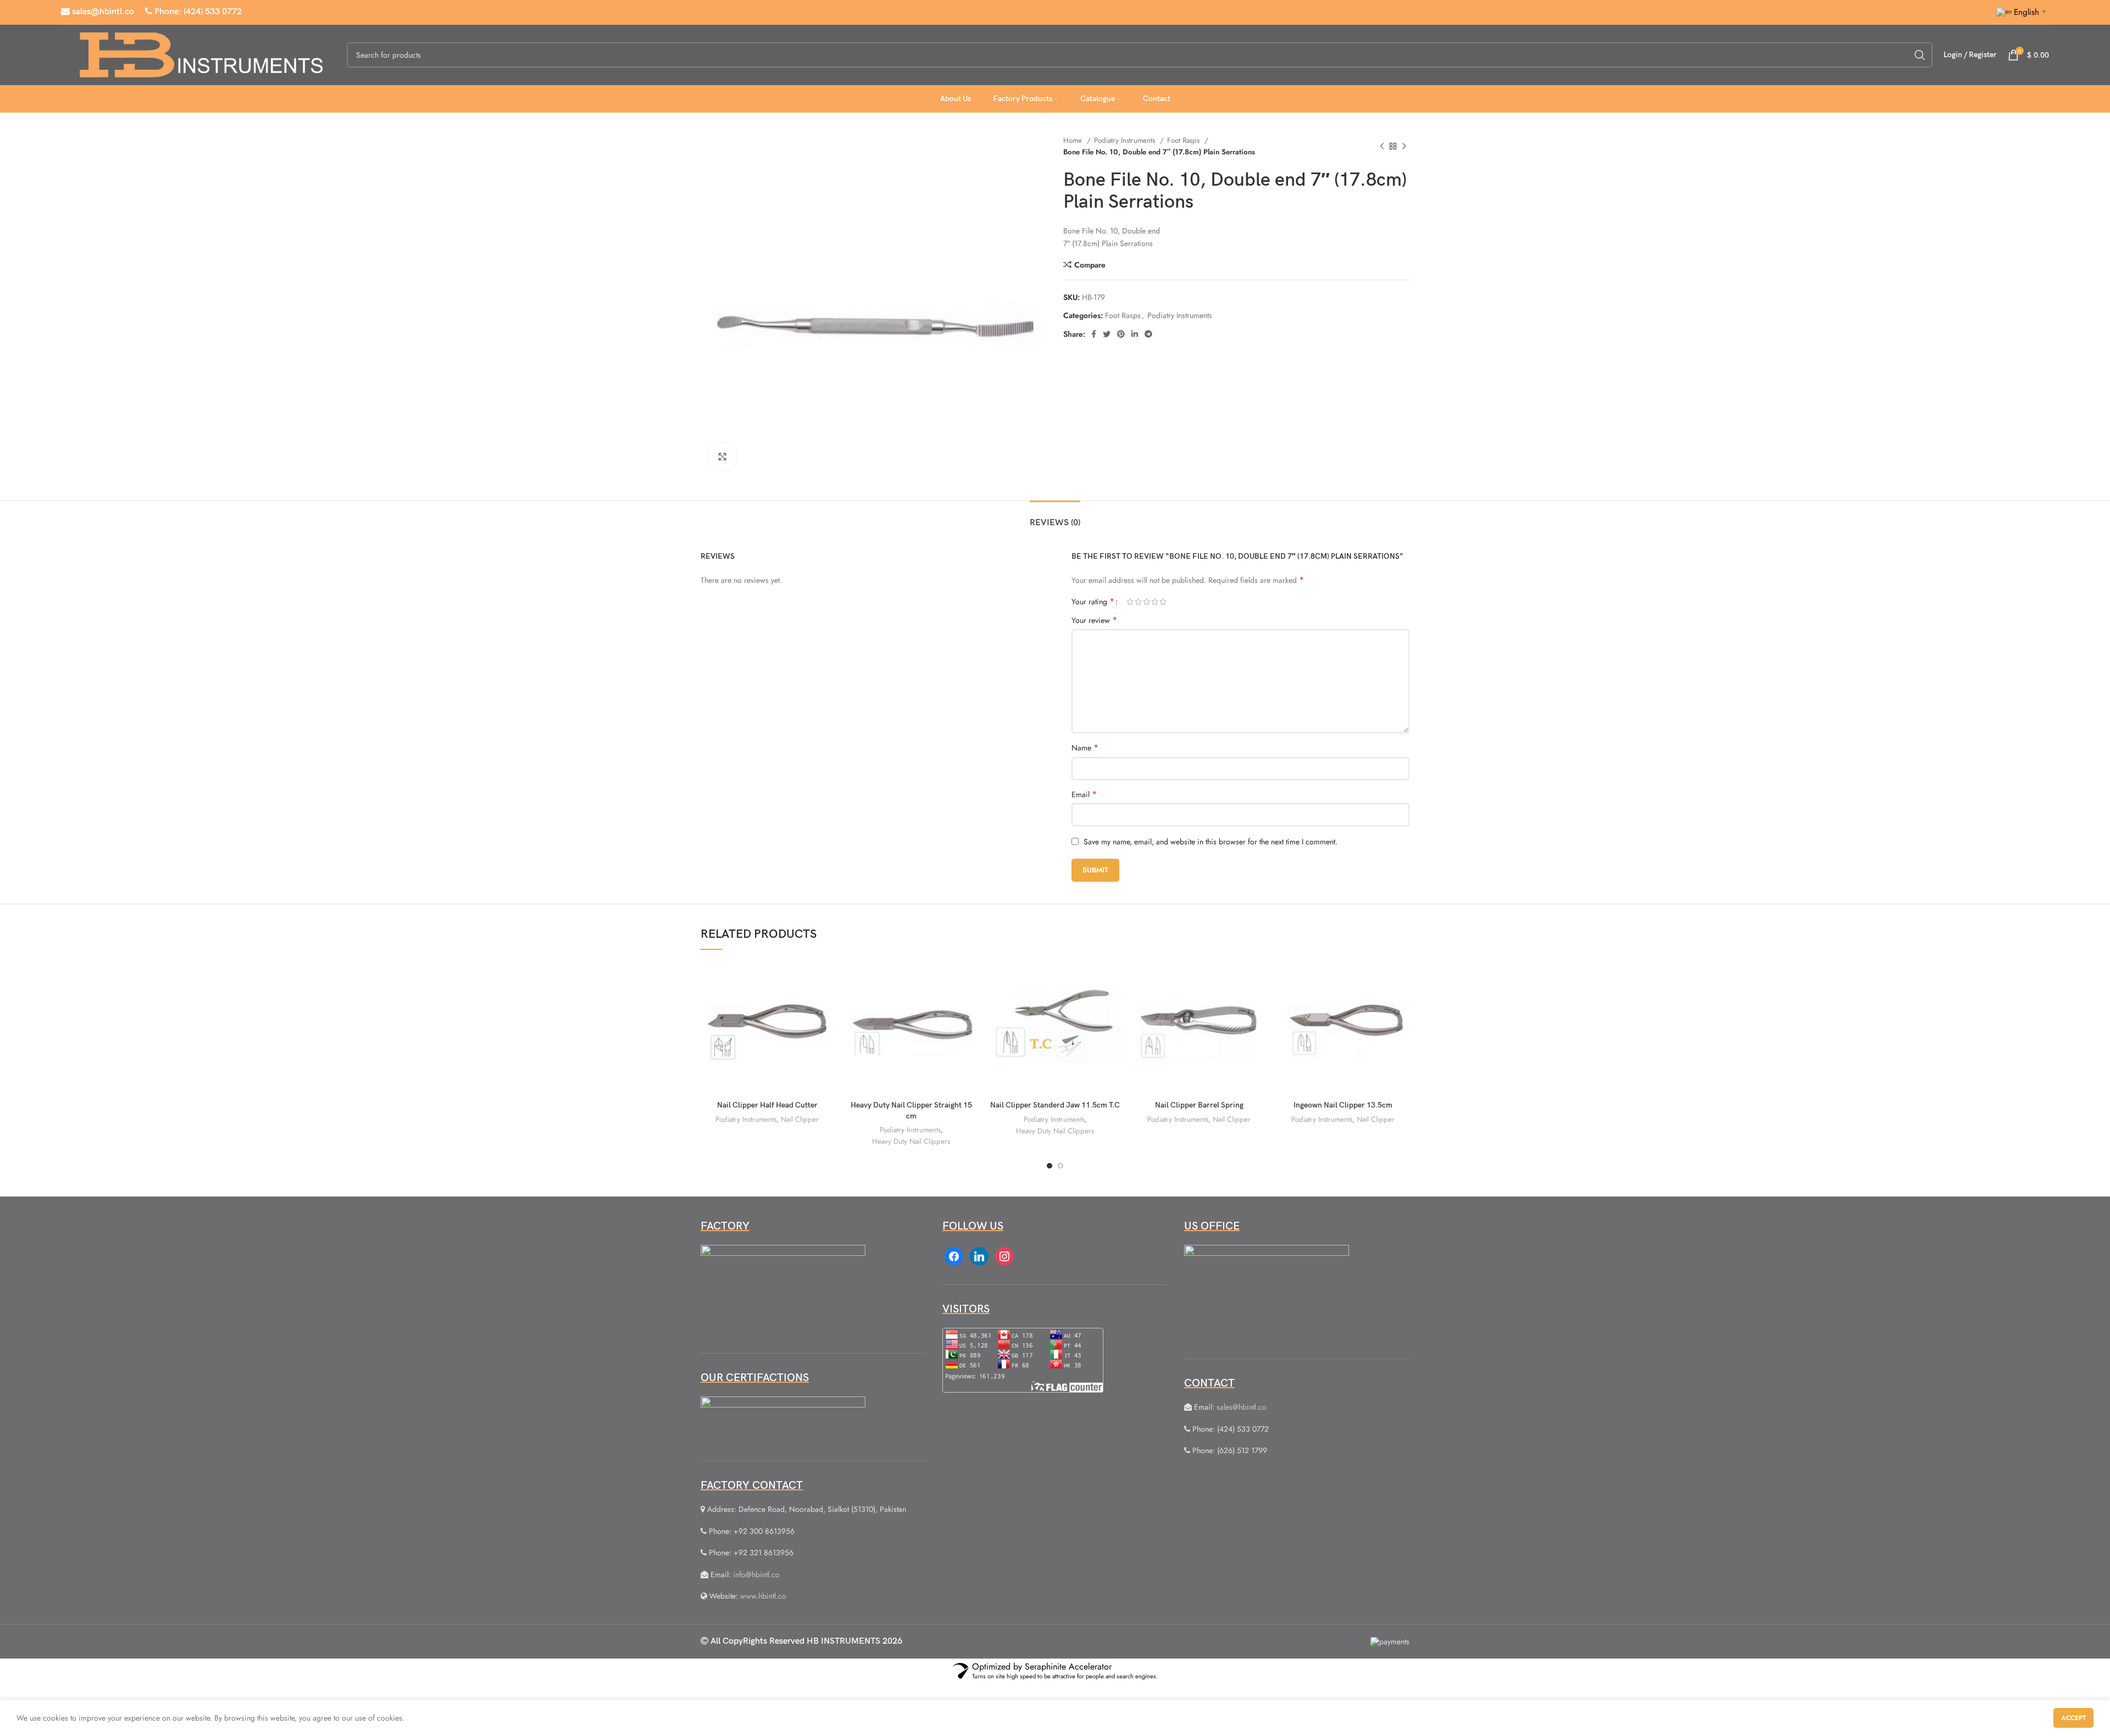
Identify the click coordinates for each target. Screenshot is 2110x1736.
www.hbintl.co (763, 1596)
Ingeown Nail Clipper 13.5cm (1343, 1105)
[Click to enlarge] (723, 457)
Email (1084, 794)
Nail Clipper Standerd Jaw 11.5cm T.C (1055, 1105)
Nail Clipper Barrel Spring (1199, 1105)
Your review (1094, 620)
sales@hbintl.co (102, 12)
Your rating (1093, 602)
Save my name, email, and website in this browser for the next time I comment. (1211, 842)
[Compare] (825, 979)
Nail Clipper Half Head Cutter (767, 1105)
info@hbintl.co (756, 1574)
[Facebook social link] (1094, 334)
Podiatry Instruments (1126, 140)
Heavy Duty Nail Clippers (911, 1141)
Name (1085, 748)
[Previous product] (1382, 146)
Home (1074, 140)
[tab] (1055, 517)
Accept (2073, 1718)
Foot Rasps (1184, 140)
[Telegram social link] (1148, 334)
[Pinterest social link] (1121, 334)
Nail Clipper (800, 1119)
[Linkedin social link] (1135, 334)
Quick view (825, 1004)
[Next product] (1404, 146)
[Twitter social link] (1107, 334)
